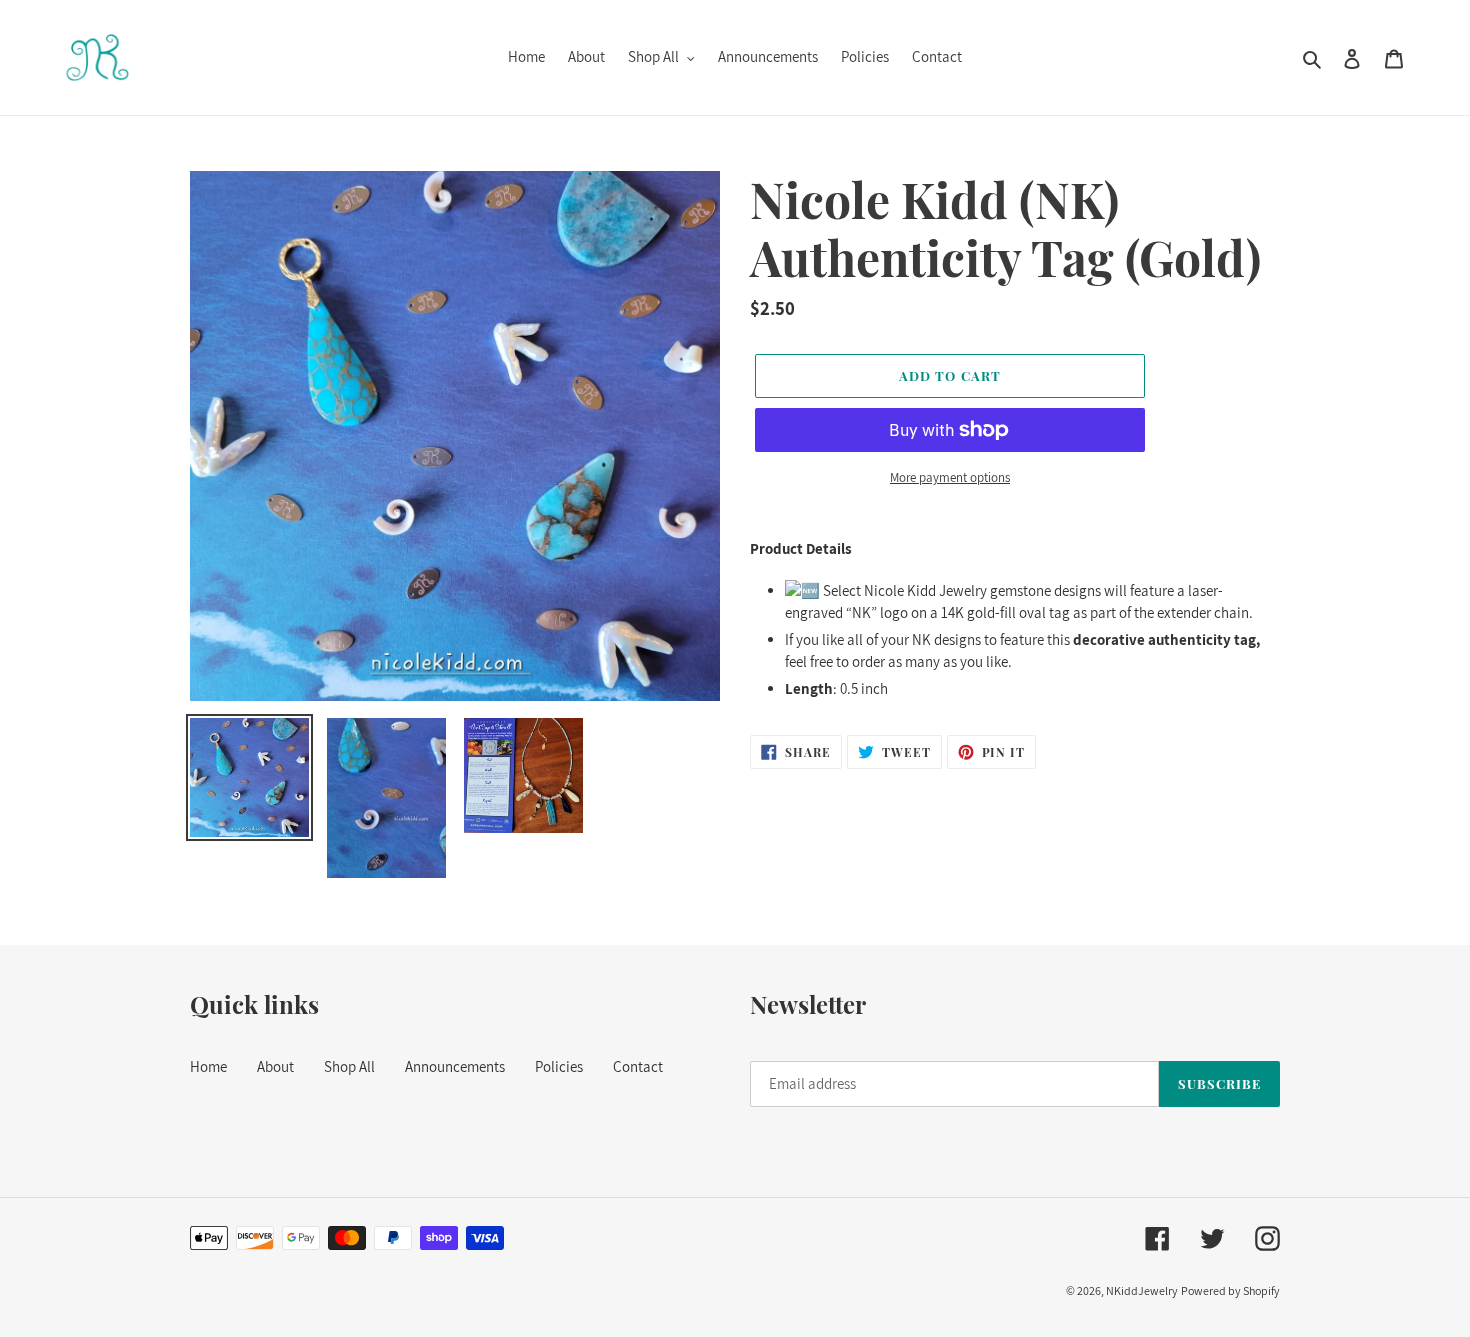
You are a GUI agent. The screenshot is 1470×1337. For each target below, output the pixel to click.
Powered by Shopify (1230, 1290)
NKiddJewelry (1142, 1290)
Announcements (455, 1066)
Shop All (349, 1066)
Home (208, 1066)
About (275, 1066)
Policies (559, 1066)
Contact (638, 1066)
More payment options (950, 477)
